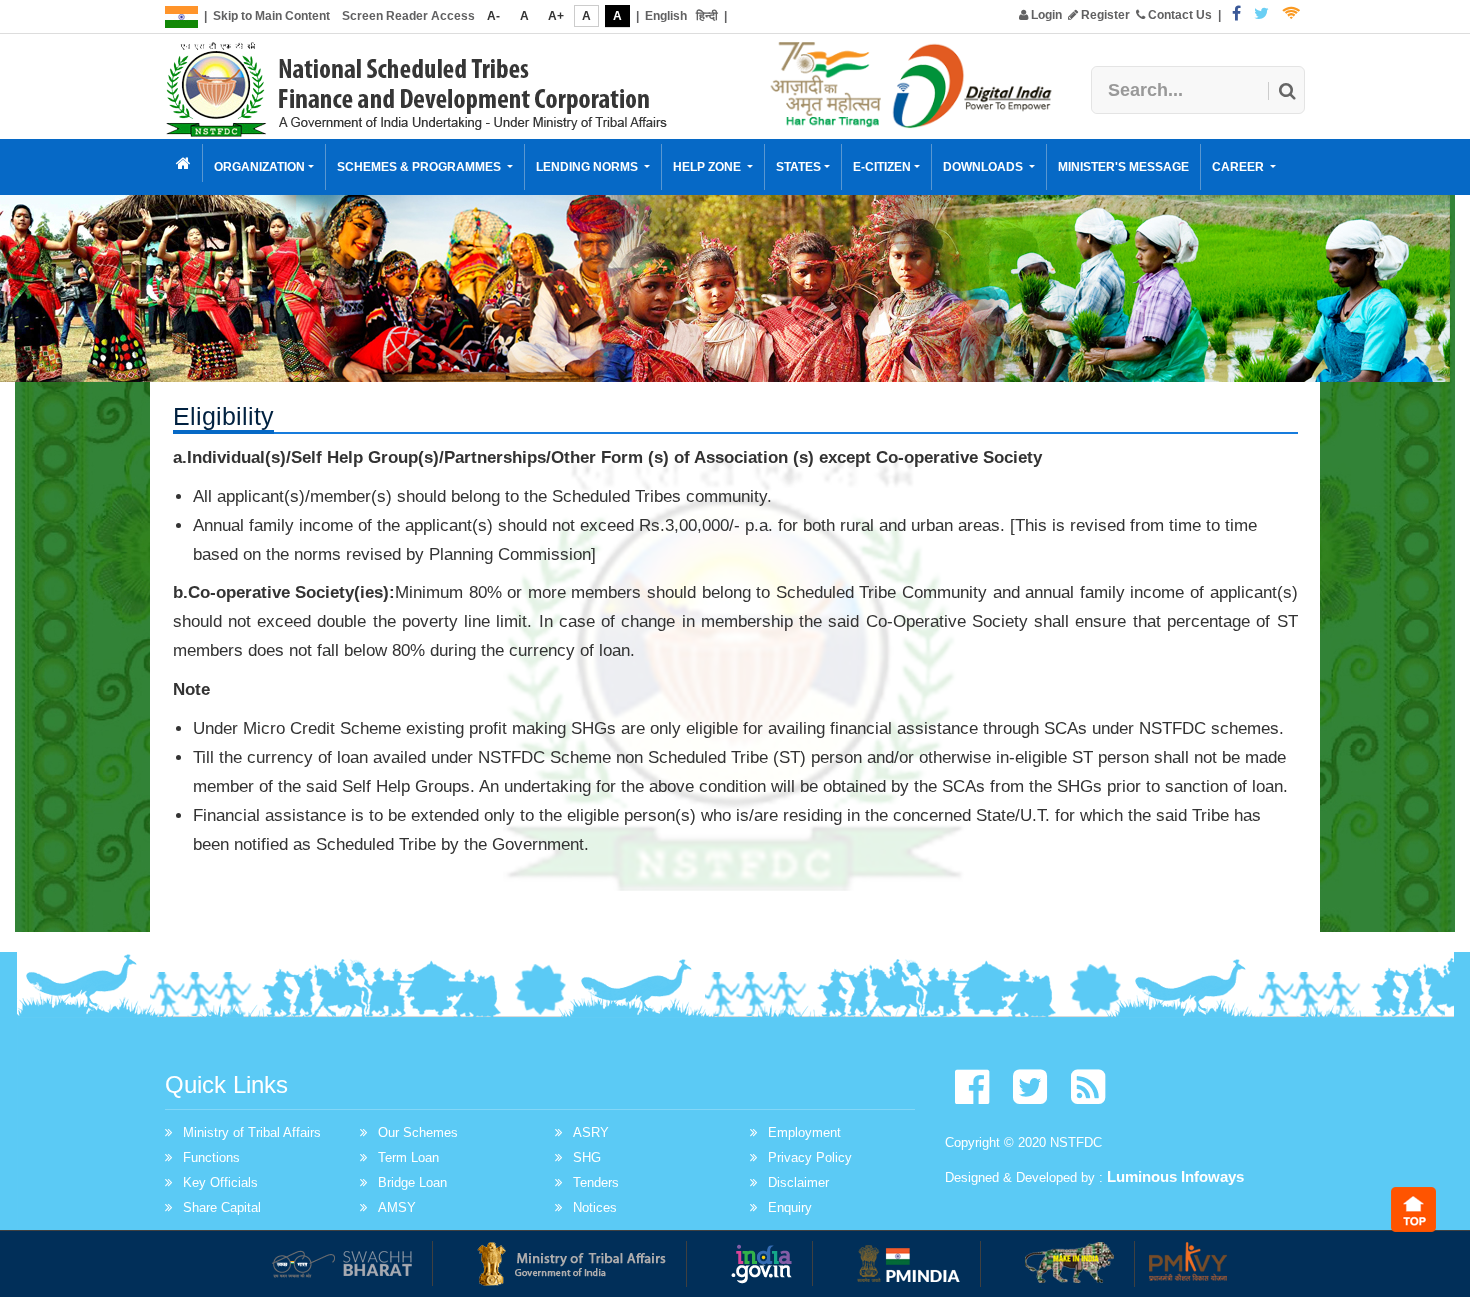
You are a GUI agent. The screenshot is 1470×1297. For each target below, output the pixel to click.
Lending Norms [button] (588, 167)
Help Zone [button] (708, 167)
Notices (595, 1207)
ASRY (591, 1132)
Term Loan (408, 1157)
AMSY (397, 1207)
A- (493, 16)
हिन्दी (707, 16)
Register (1104, 15)
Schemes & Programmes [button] (420, 167)
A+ (556, 16)
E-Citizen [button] (882, 167)
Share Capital (222, 1207)
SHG (587, 1157)
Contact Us (1178, 15)
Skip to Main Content (271, 16)
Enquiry (790, 1207)
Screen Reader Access (408, 16)
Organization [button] (259, 167)
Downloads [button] (984, 167)
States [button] (798, 167)
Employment (804, 1132)
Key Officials (220, 1182)
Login (1045, 15)
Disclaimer (798, 1182)
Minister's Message (1123, 167)
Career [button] (1239, 167)
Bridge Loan (412, 1182)
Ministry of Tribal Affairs (252, 1132)
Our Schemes (418, 1132)
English (666, 16)
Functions (211, 1157)
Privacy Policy (810, 1157)
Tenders (596, 1182)
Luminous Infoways (1175, 1176)
